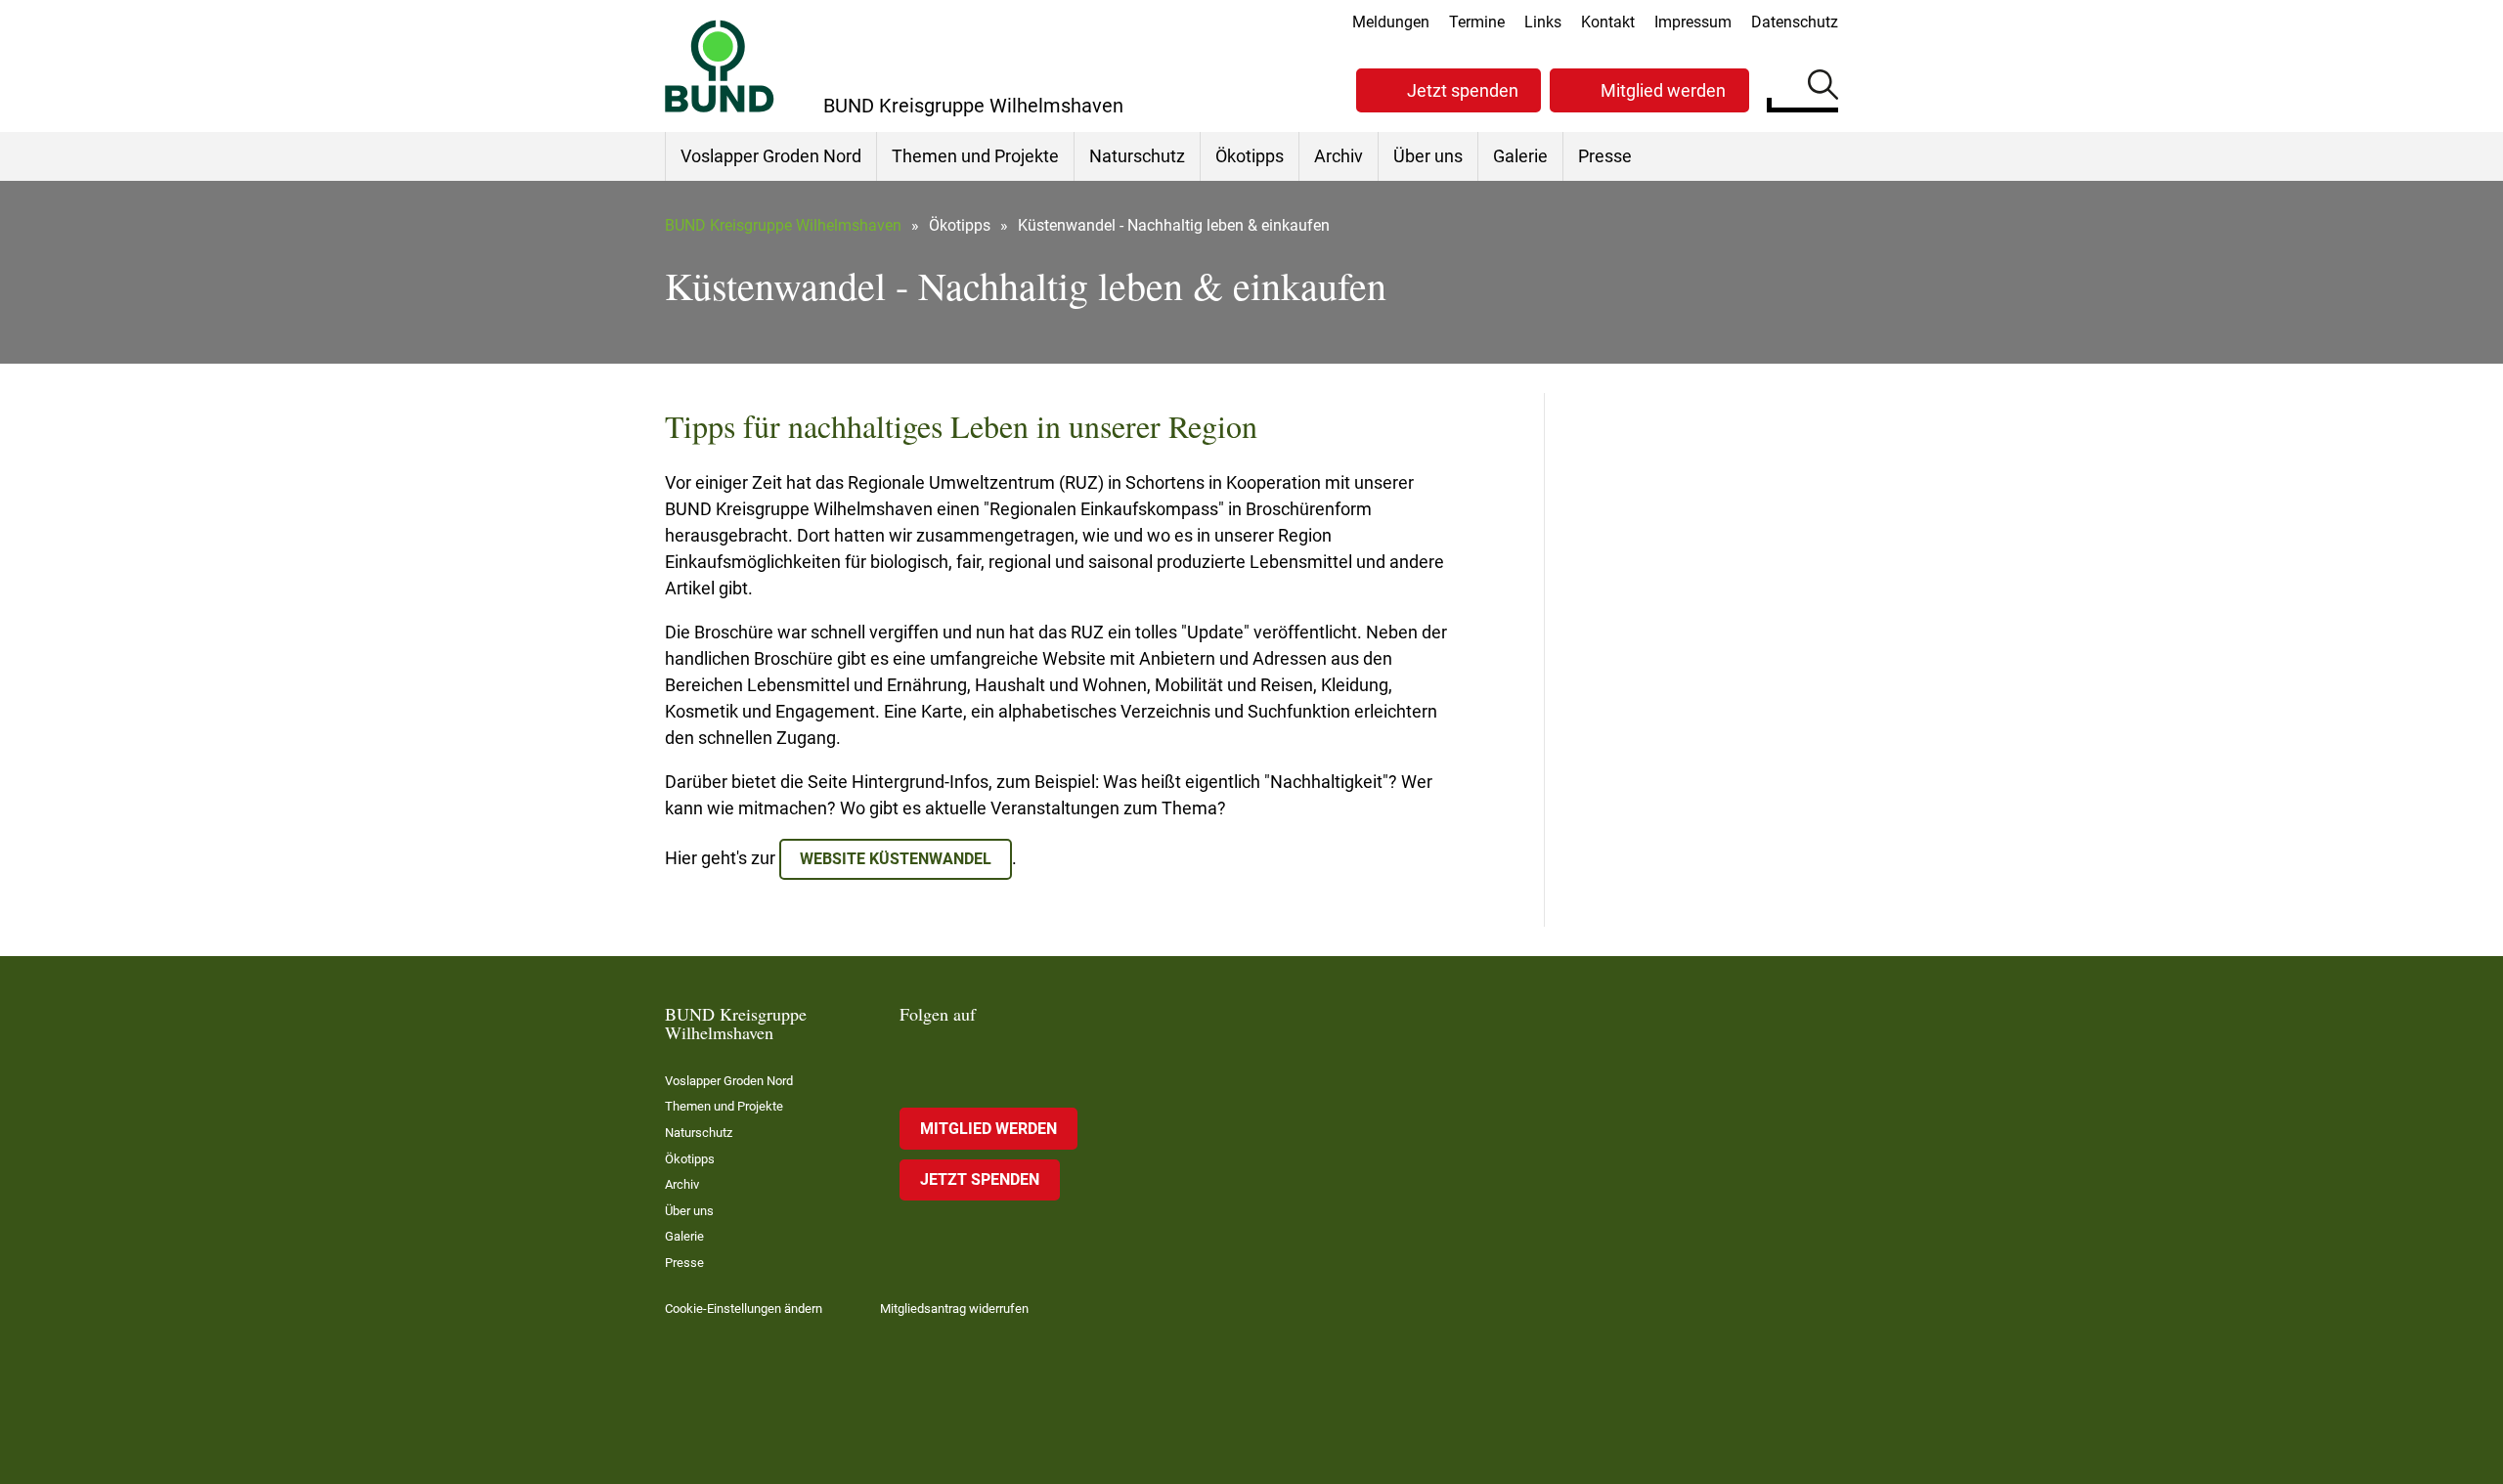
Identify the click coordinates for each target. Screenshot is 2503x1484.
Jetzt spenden (1463, 90)
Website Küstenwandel (896, 859)
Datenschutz (1795, 22)
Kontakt (1608, 22)
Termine (1477, 22)
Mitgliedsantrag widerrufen (954, 1309)
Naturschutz (1137, 156)
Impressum (1693, 22)
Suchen (1823, 88)
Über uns (1428, 156)
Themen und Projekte (975, 156)
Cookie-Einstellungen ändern (744, 1309)
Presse (1605, 156)
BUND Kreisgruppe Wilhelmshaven (783, 225)
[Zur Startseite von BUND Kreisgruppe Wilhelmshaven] (720, 66)
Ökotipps (1250, 156)
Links (1543, 22)
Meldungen (1391, 22)
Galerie (1520, 156)
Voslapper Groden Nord (771, 156)
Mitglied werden (1663, 90)
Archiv (1339, 156)
